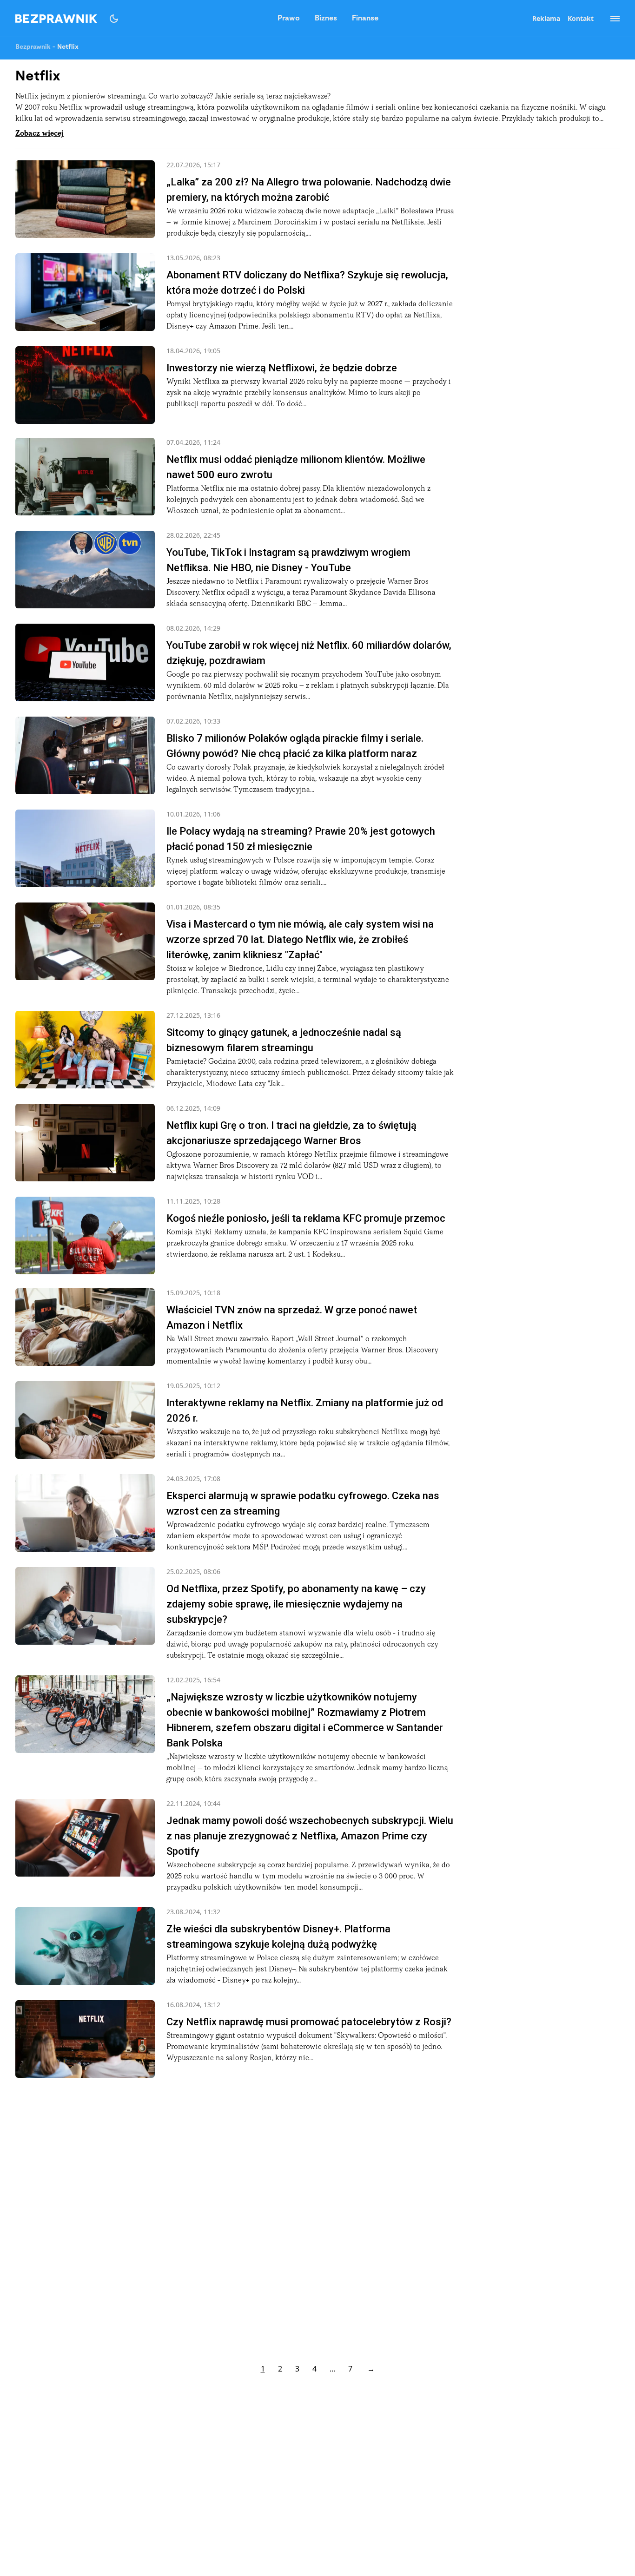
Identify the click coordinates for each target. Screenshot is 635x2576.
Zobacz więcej (40, 134)
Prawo (289, 19)
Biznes (326, 19)
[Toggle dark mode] (114, 19)
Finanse (365, 19)
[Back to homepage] (56, 19)
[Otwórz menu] (610, 19)
